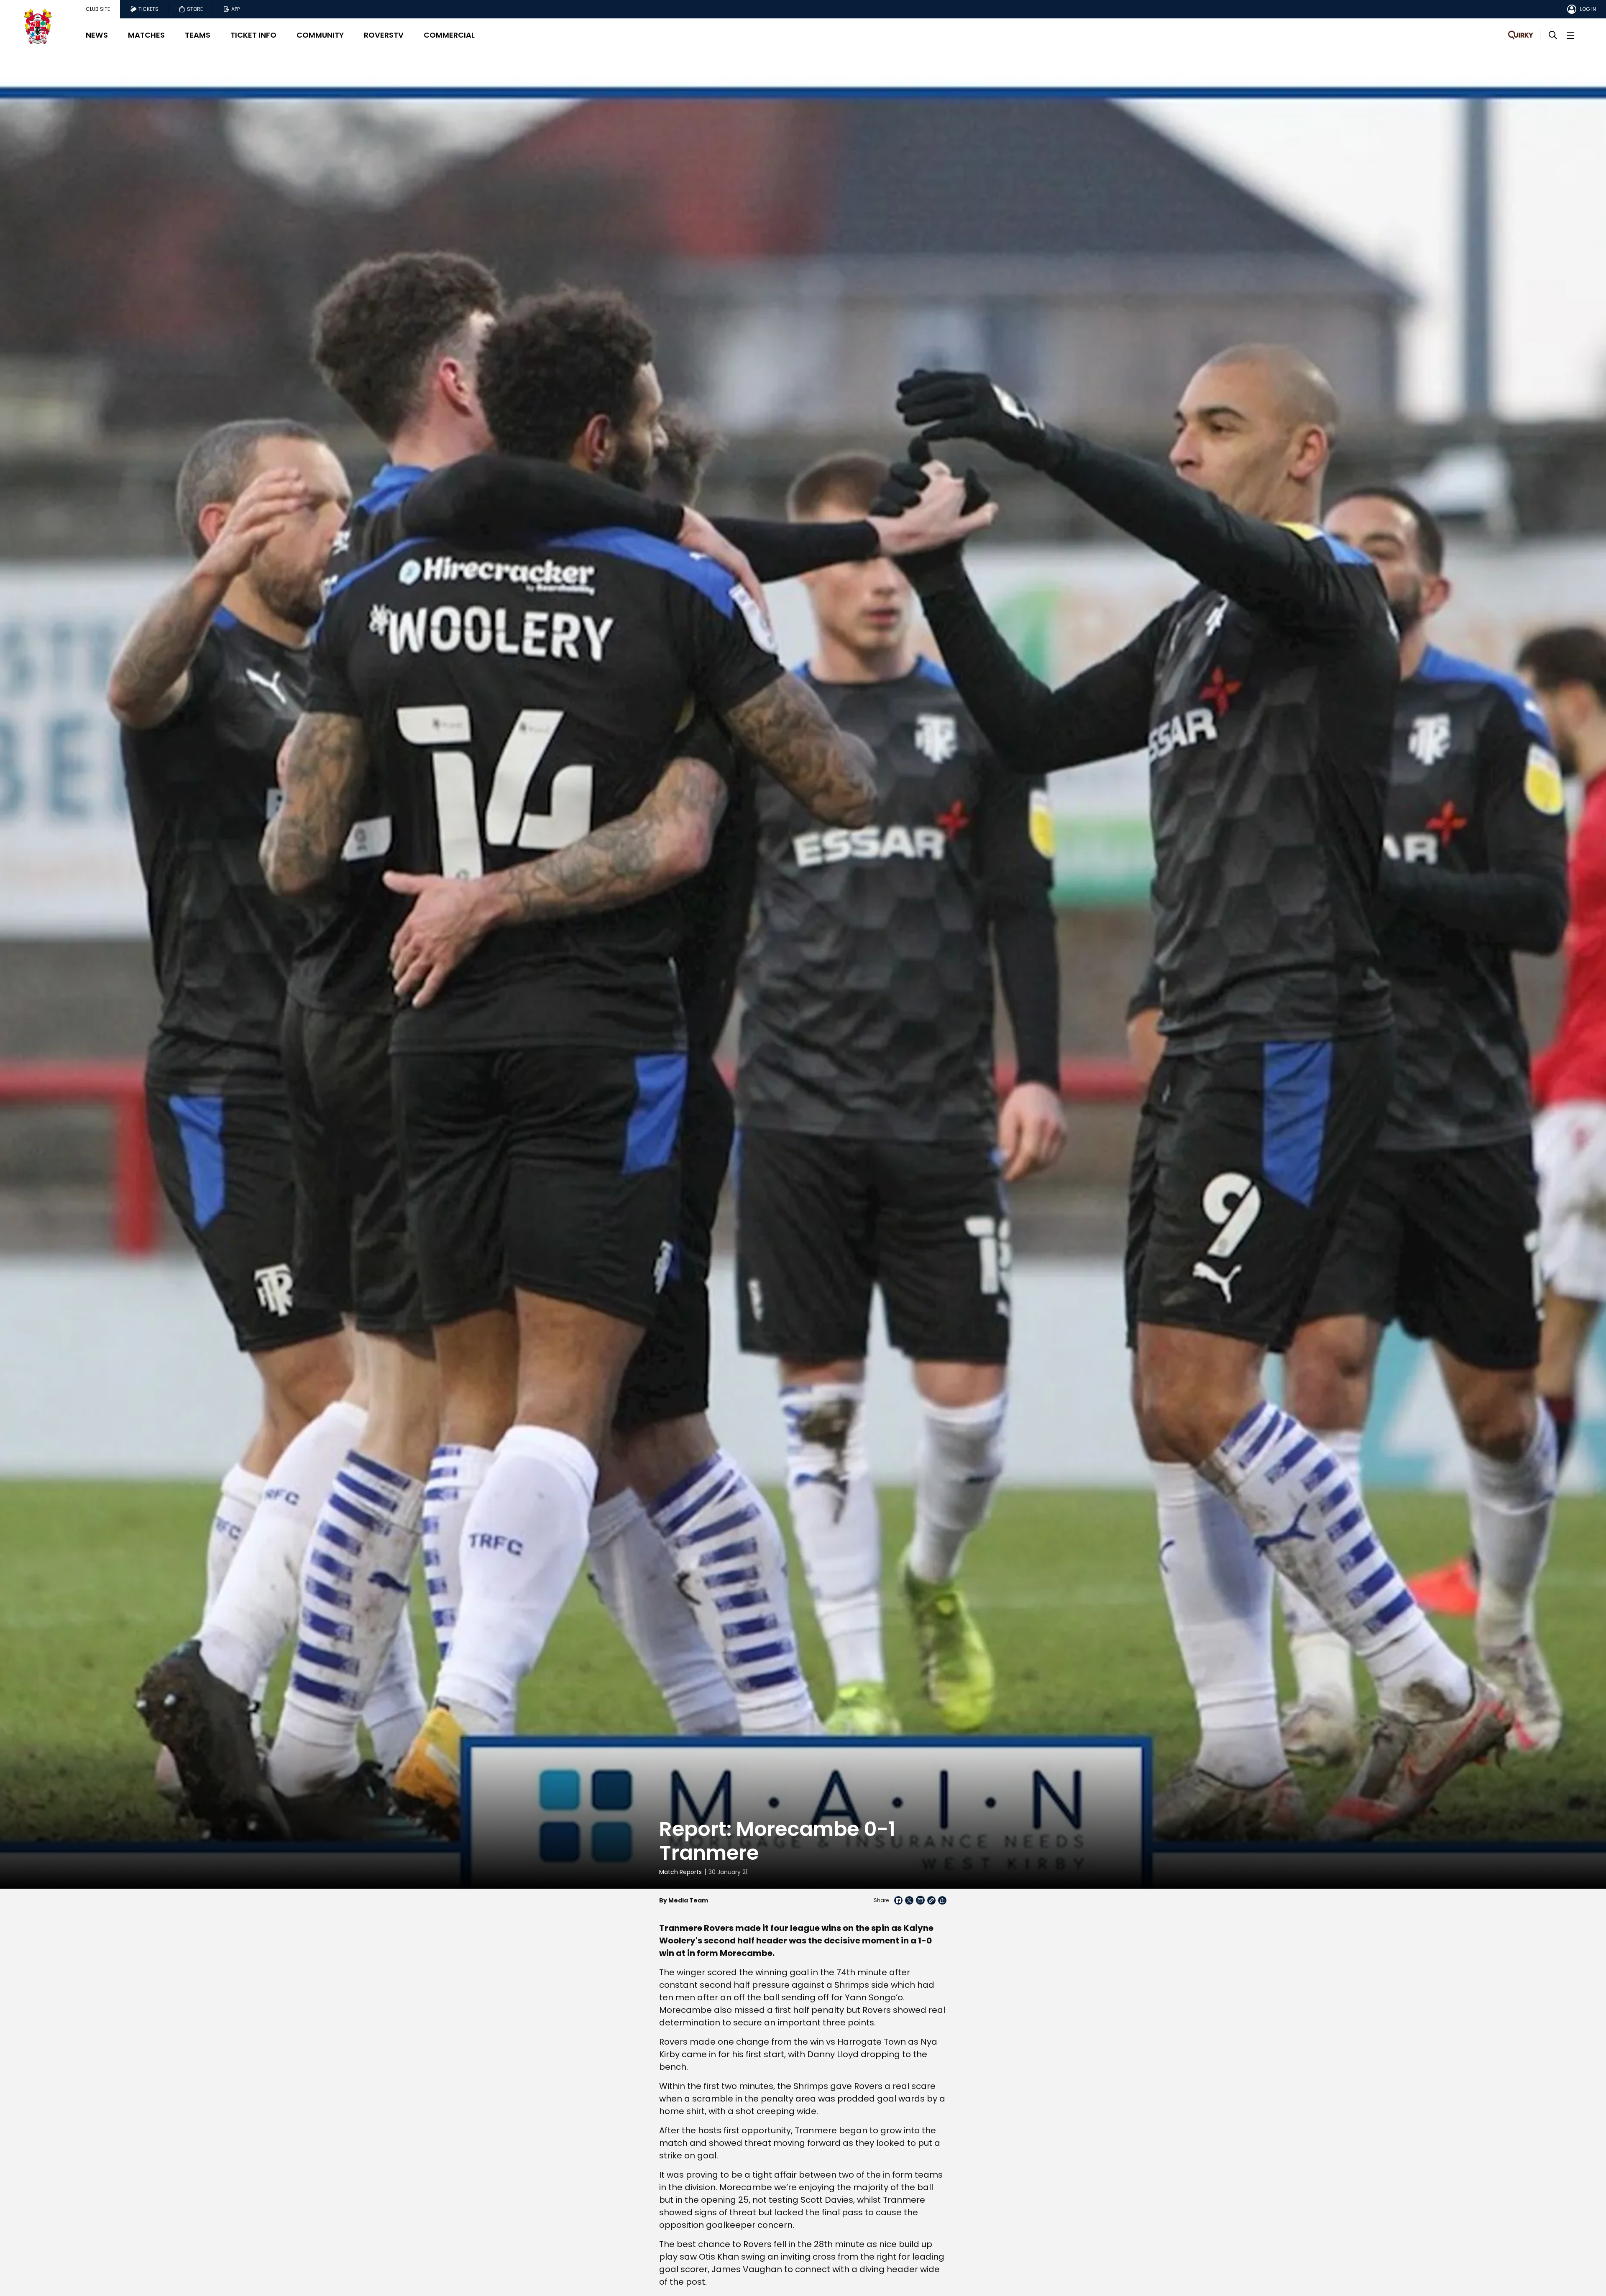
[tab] (98, 9)
